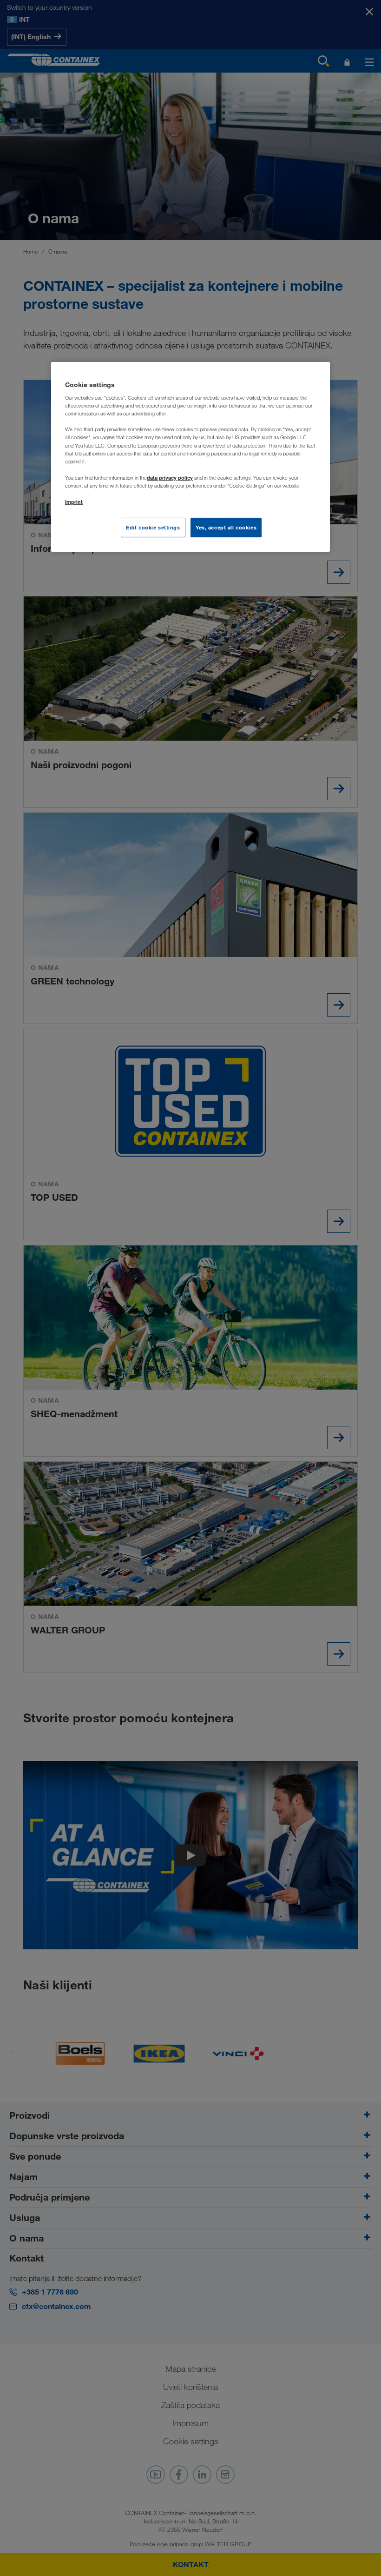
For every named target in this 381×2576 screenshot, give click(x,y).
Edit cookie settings (153, 527)
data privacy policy (170, 478)
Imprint (74, 502)
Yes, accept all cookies (226, 527)
